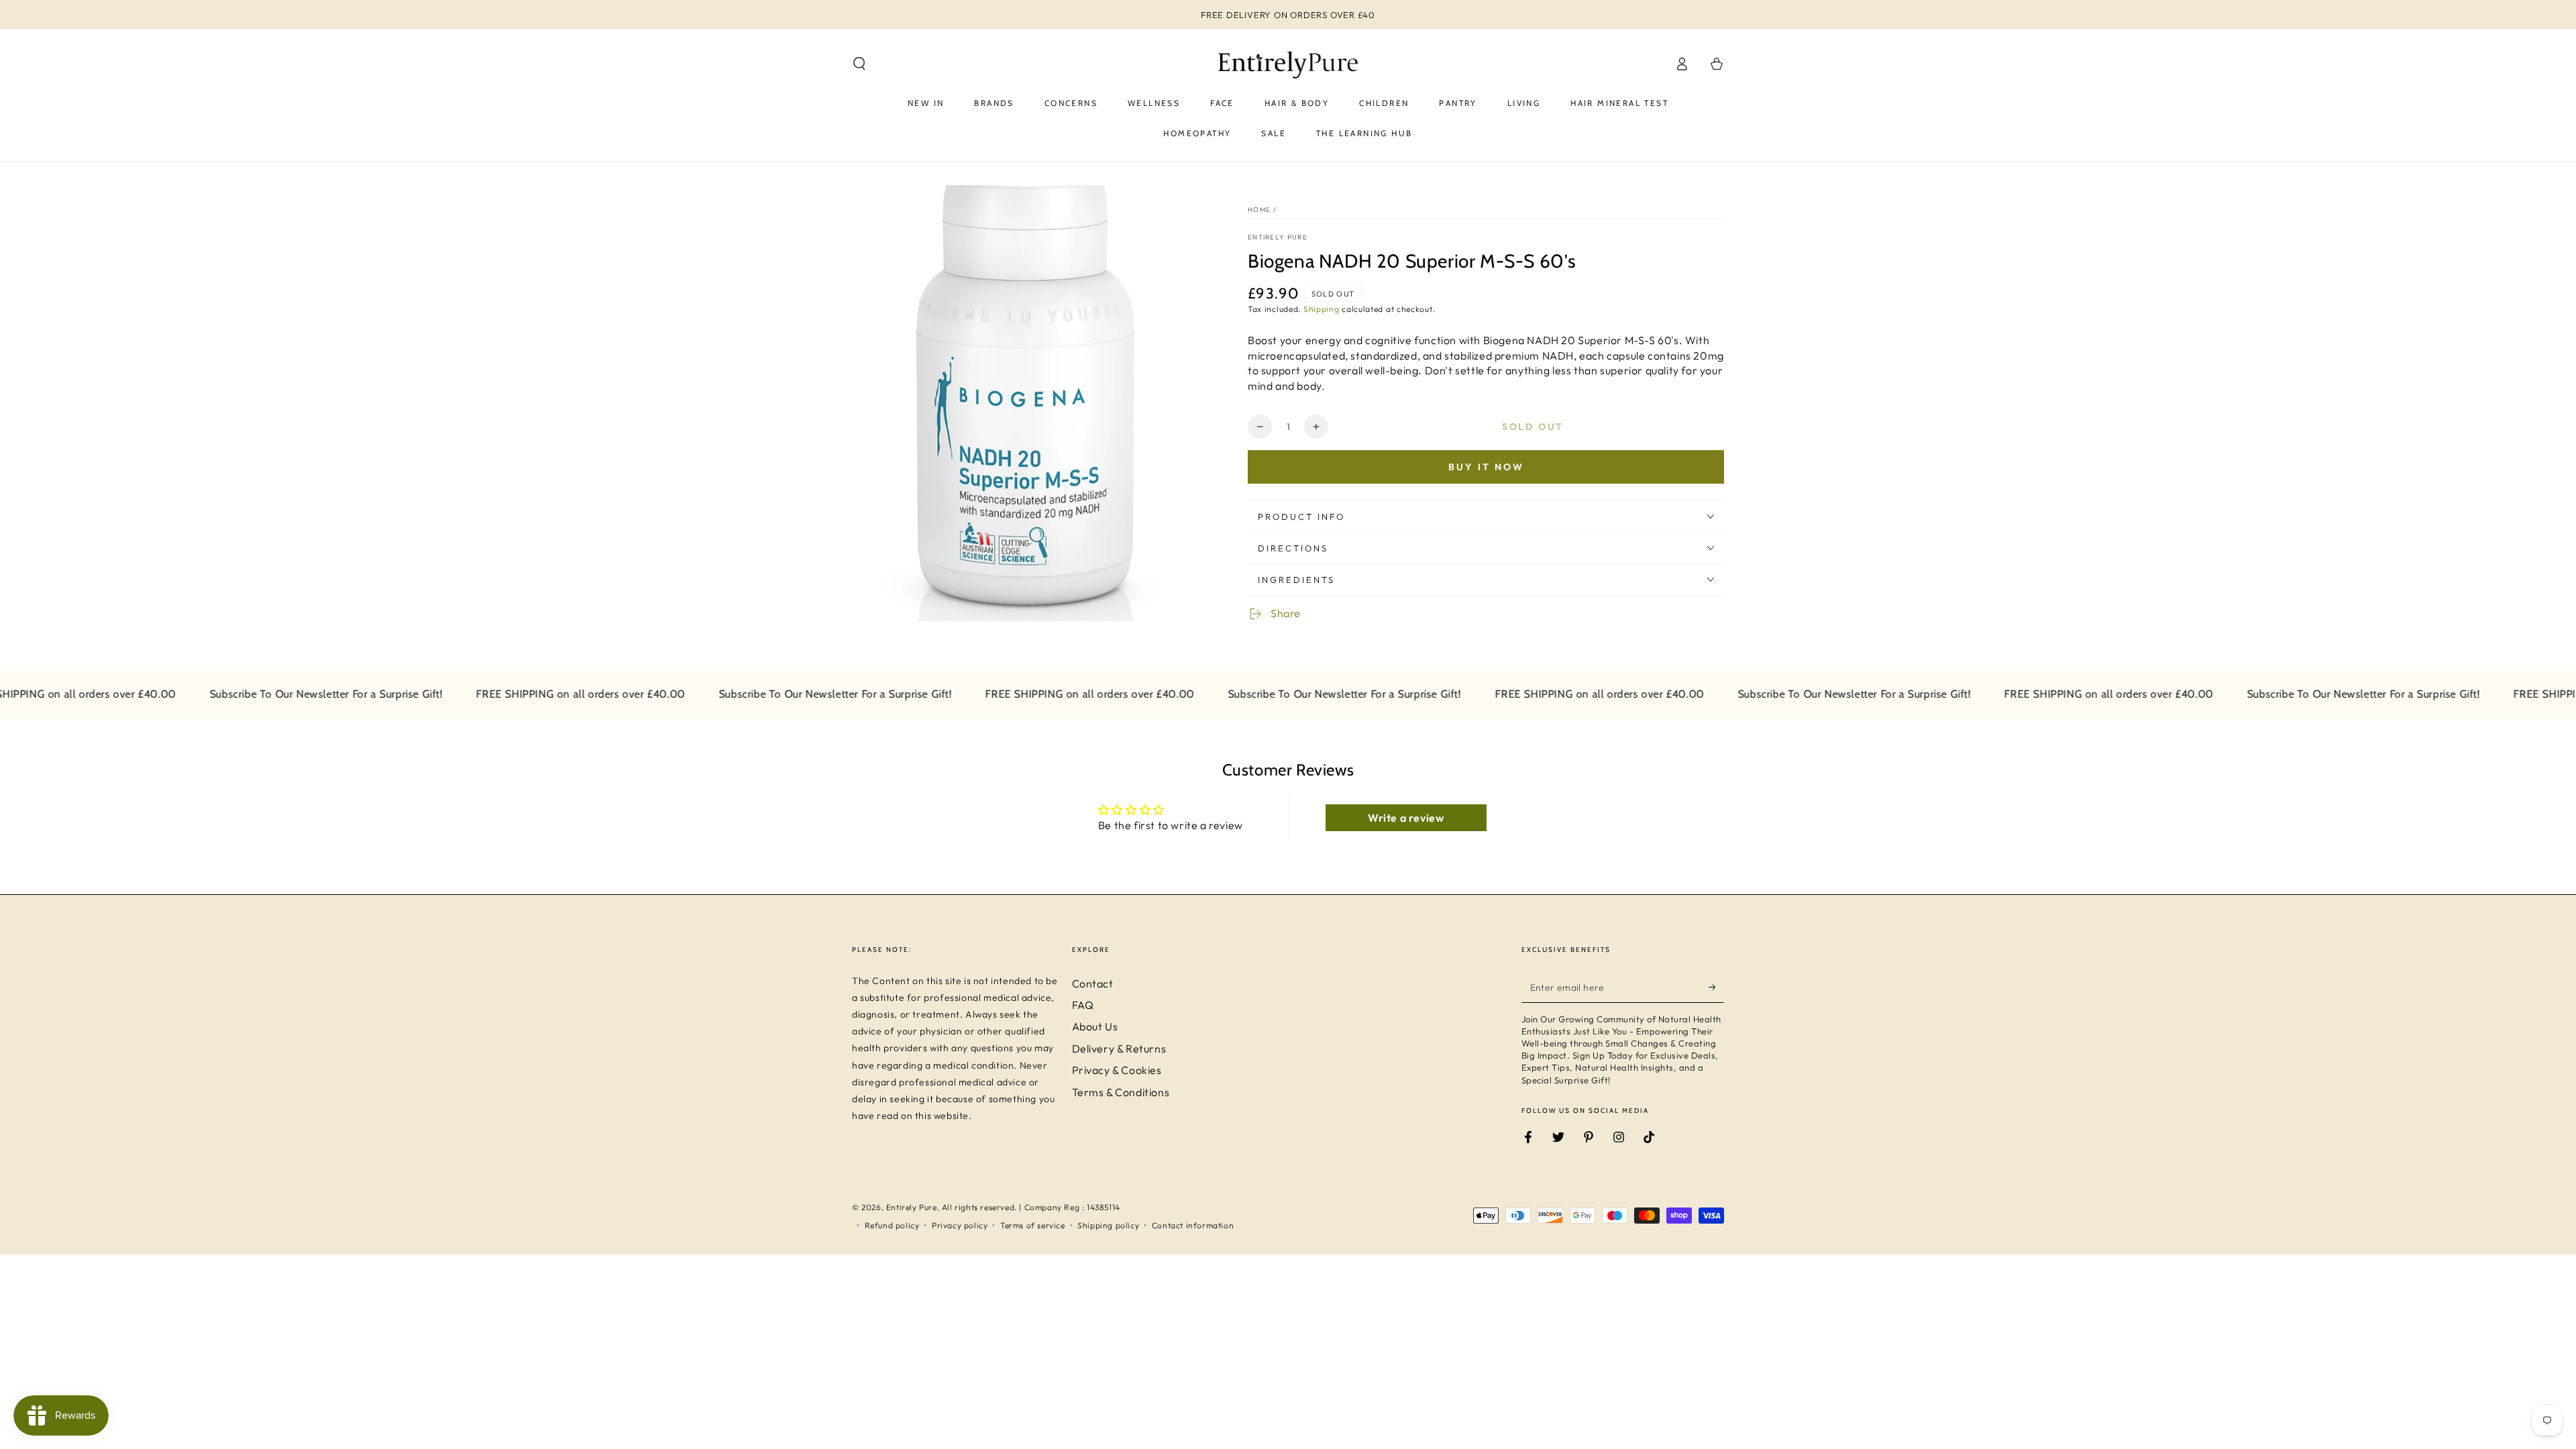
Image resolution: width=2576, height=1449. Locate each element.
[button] (859, 64)
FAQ (1083, 1005)
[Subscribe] (1716, 987)
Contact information (1193, 1225)
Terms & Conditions (1121, 1092)
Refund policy (892, 1225)
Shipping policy (1108, 1225)
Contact (1093, 983)
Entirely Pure (1278, 237)
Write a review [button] (1406, 818)
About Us (1095, 1026)
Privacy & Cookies (1117, 1070)
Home (1259, 210)
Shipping (1322, 309)
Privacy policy (960, 1225)
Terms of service (1033, 1225)
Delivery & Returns (1119, 1049)
